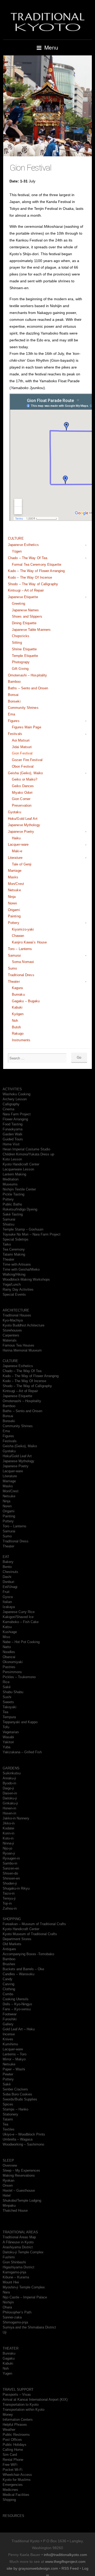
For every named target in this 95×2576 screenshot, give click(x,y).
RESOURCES (13, 2516)
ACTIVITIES (12, 1089)
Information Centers (18, 2420)
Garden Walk (13, 1134)
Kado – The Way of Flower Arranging (36, 571)
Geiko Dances (23, 786)
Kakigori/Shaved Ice (18, 1617)
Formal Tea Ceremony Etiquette (37, 565)
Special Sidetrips (16, 1239)
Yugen (7, 2373)
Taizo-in (9, 1893)
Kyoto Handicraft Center (21, 1164)
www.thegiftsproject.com (65, 2562)
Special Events (14, 1294)
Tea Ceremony (14, 1249)
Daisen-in (10, 1793)
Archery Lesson (15, 1099)
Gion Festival (22, 753)
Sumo (12, 968)
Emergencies (13, 2485)
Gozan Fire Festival (27, 760)
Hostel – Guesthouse (19, 2190)
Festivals (15, 734)
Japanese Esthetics (23, 545)
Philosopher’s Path (17, 2312)
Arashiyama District (18, 2247)
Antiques (9, 1949)
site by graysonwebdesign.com (32, 2568)
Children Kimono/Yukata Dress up (28, 1154)
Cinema (8, 1109)
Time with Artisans (17, 1264)
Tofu (6, 1727)
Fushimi (9, 2257)
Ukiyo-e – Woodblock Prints (24, 2134)
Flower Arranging (15, 1119)
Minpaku (9, 2205)
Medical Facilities (16, 2495)
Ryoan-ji (9, 1853)
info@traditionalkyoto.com (65, 2555)
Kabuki (17, 1007)
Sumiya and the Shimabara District (29, 2327)
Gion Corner (21, 799)
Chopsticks (21, 636)
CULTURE (16, 538)
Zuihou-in (10, 1908)
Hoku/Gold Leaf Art (23, 819)
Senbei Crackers (15, 2089)
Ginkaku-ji (10, 1803)
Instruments (21, 1040)
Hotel (7, 2195)
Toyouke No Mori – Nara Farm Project (32, 1234)
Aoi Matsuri (21, 740)
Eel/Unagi (10, 1587)
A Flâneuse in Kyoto (18, 2242)
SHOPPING (12, 1919)
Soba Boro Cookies (17, 2094)
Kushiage (10, 1632)
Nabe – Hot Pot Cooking (21, 1642)
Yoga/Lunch (12, 1284)
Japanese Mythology (24, 825)
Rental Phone (13, 2460)
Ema (11, 714)
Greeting (18, 604)
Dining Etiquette (24, 623)
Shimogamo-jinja (15, 2322)
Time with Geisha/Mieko (21, 1269)
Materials (10, 1340)
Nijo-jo (7, 1848)
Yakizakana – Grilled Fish (22, 1752)
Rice (6, 1682)
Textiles (9, 2129)
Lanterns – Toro (15, 2054)
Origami (14, 910)
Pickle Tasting (13, 1194)
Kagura (17, 988)
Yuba (6, 1747)
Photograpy (21, 662)
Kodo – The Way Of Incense (30, 577)
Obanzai (9, 1657)
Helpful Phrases (15, 2425)
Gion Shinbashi (14, 2262)
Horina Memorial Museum (22, 1350)
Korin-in (8, 1833)
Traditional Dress (21, 975)
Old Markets (12, 1944)
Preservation (22, 805)
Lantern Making (14, 1174)
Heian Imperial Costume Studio (26, 1149)
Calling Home (13, 2450)
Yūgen (17, 551)
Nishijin (8, 2302)
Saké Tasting (13, 1214)
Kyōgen (18, 1014)
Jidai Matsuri (22, 747)
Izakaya (9, 1607)
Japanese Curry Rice (19, 1612)
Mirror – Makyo (14, 2059)
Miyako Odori (22, 793)
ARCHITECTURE (16, 1310)
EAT (6, 1557)
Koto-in (8, 1838)
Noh (15, 1021)
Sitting (17, 643)
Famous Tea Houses (18, 1345)
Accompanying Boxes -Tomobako (28, 1954)
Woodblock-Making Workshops (26, 1279)
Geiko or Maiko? (25, 779)
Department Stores (17, 1939)
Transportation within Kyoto (23, 2410)
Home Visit (11, 1144)
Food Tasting (13, 1124)
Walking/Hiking (14, 1274)
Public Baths (12, 1204)
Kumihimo (10, 2044)
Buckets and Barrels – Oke (23, 1969)
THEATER (11, 2348)
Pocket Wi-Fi (13, 2470)
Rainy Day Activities (18, 1289)
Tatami (8, 2119)
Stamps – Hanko (15, 2109)
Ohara (7, 2307)
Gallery (8, 2024)
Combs (8, 1994)
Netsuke (14, 890)
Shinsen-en (11, 1878)
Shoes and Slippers (27, 616)
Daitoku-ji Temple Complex (23, 2252)
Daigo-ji (8, 1788)
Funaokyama (13, 1129)
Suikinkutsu (12, 1773)
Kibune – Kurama (16, 2277)
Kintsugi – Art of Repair (26, 590)
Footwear (10, 2014)
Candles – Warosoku (18, 1974)
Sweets (8, 1702)
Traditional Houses (17, 1315)
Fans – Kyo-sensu (17, 2009)
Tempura (9, 1717)
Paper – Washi (14, 2069)
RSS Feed (70, 2568)
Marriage (15, 871)
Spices (8, 2104)
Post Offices (12, 2440)
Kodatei (8, 1828)
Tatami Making (14, 1254)
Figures (14, 721)
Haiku (16, 838)
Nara (6, 2292)
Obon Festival (23, 766)
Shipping (9, 2500)
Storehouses (12, 1330)
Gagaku (9, 2358)
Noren (13, 903)
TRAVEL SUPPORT (18, 2389)
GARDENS (11, 1768)
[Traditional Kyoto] (47, 21)
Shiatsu (8, 1224)
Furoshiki (10, 2019)
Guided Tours (13, 1139)
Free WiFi (10, 2465)
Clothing (9, 1989)
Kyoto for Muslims (17, 2480)
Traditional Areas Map (19, 2237)
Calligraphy (11, 1104)
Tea (5, 1712)
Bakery (8, 1562)
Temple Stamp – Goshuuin (23, 1229)
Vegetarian (11, 1732)
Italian (7, 1602)
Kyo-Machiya (13, 1320)
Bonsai (13, 695)
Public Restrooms (16, 2435)
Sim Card (10, 2455)
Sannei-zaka (12, 2317)
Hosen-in (9, 1813)
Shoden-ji (10, 1883)
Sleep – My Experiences (21, 2170)
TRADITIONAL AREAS (20, 2232)
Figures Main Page (27, 727)
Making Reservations (19, 2175)
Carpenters (11, 1335)
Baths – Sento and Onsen (28, 688)
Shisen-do (10, 1873)
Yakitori (8, 1742)
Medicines (10, 2490)
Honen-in (9, 1808)
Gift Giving (20, 669)
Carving (8, 1984)
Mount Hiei (11, 2282)
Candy (8, 1979)
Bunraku (18, 994)
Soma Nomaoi (23, 962)
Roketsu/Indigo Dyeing (20, 1209)
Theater (14, 982)
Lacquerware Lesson (18, 1169)
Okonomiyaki (13, 1662)
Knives (8, 2039)
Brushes (9, 1964)
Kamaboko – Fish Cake (21, 1622)
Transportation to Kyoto (21, 2405)
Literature (15, 858)
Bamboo (14, 682)
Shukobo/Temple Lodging (22, 2200)
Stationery (10, 2114)
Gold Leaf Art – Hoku (19, 2029)
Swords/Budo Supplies (20, 2099)
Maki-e (17, 851)
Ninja (12, 897)
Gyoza (8, 1597)
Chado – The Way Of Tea (28, 558)
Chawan (18, 936)
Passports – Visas (17, 2395)
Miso (6, 1637)
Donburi (8, 1582)
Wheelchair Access (17, 2475)
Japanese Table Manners (31, 630)
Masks (13, 877)
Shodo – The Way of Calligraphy (33, 584)
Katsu (7, 1627)
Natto (7, 1647)
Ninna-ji (8, 1843)
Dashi (7, 1577)
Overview (10, 2165)
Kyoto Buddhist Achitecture (23, 1325)
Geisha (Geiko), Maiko (25, 773)
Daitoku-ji (10, 1798)
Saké (7, 1687)
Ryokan (8, 2180)
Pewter (8, 2074)
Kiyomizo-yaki (23, 929)
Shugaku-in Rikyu (16, 1888)
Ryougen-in (11, 1858)
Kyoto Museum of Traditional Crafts (30, 1934)
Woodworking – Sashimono (23, 2144)
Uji (5, 2332)
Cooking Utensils (16, 1999)
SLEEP (8, 2160)
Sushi (7, 1697)
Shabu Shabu (13, 1692)
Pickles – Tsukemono (19, 1677)
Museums (10, 1184)
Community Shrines (23, 708)
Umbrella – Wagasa (18, 2139)
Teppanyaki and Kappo (20, 1722)
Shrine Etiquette (24, 649)
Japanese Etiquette (23, 597)
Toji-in (7, 1903)
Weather (9, 2430)
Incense (9, 2034)
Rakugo (18, 1033)
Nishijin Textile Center (19, 1189)
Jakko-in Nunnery (16, 1818)
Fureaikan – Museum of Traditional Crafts (34, 1924)
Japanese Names (25, 610)
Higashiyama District (18, 2267)
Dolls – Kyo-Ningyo (17, 2004)
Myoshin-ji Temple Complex (24, 2287)
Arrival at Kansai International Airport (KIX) (35, 2400)
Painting (14, 916)
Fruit (6, 1592)
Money (8, 2415)
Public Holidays (15, 2445)
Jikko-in (9, 1823)
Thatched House (15, 2211)
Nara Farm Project (17, 1114)
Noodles (9, 1652)
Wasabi (8, 1737)
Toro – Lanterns (20, 949)
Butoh (16, 1027)
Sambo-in (10, 1863)
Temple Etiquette (25, 656)
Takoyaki (9, 1707)
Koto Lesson (12, 1159)
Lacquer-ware (18, 844)
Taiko (7, 1244)
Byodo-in (9, 1783)
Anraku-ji (9, 1778)
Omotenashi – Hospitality (27, 675)
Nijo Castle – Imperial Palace (25, 2297)
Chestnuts (10, 1572)
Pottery (14, 923)
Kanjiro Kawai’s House (29, 942)
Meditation (11, 1179)
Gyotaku (15, 812)
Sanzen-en (11, 1868)
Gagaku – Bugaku (26, 1001)
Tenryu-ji (9, 1898)
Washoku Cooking (16, 1094)
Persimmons (12, 1672)
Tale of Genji (22, 864)
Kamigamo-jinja (14, 2272)
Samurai (14, 955)
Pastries (9, 1667)
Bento (7, 1567)
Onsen (8, 2185)
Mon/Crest (16, 884)
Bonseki (14, 701)
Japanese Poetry (21, 832)
